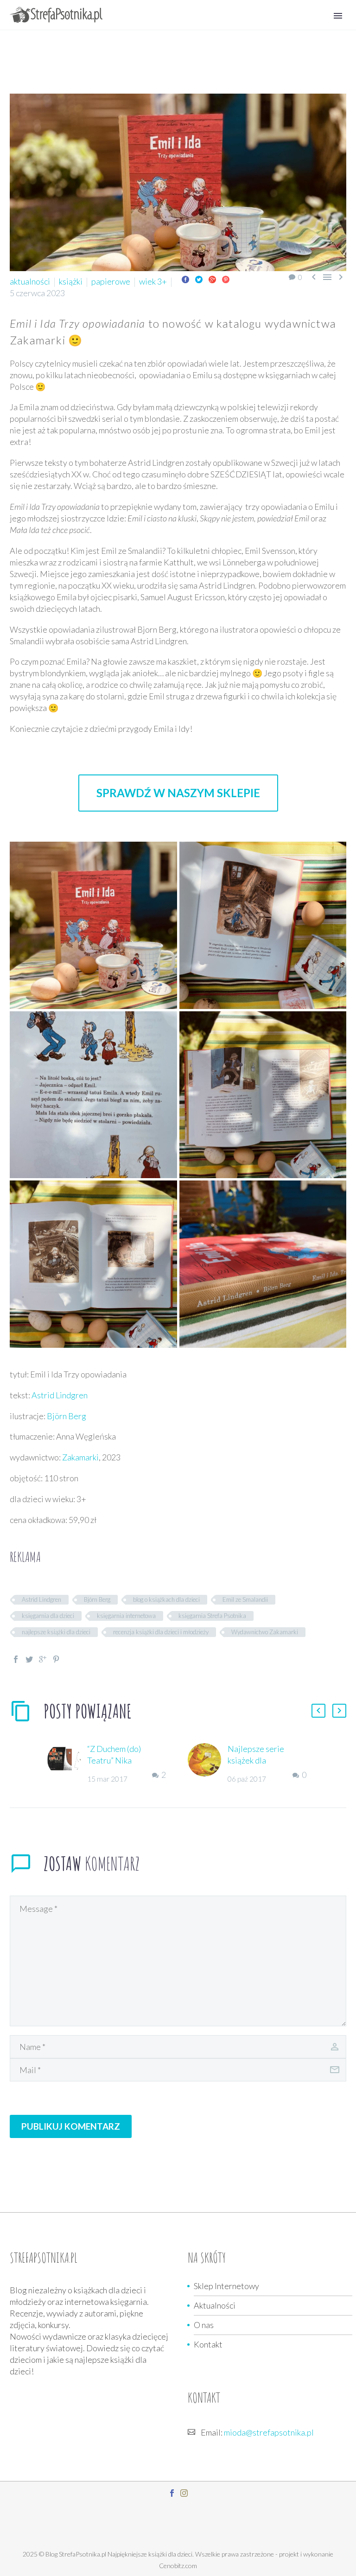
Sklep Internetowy (226, 2286)
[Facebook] (185, 279)
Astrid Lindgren (60, 1395)
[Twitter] (199, 279)
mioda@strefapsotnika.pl (269, 2432)
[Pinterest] (226, 279)
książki (71, 281)
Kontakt (208, 2344)
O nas (204, 2325)
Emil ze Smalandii (245, 1599)
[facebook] (172, 2493)
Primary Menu (338, 16)
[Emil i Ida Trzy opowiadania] (93, 925)
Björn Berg (67, 1416)
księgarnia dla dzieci (48, 1616)
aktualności (30, 281)
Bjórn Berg (97, 1599)
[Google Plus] (212, 279)
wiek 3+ (153, 281)
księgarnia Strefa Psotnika (212, 1616)
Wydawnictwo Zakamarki (265, 1632)
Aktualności (215, 2305)
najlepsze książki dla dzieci (56, 1632)
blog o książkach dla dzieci (166, 1599)
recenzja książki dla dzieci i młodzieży (161, 1632)
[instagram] (184, 2493)
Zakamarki (80, 1457)
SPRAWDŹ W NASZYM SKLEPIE (178, 793)
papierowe (111, 281)
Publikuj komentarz (71, 2126)
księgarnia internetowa (126, 1616)
